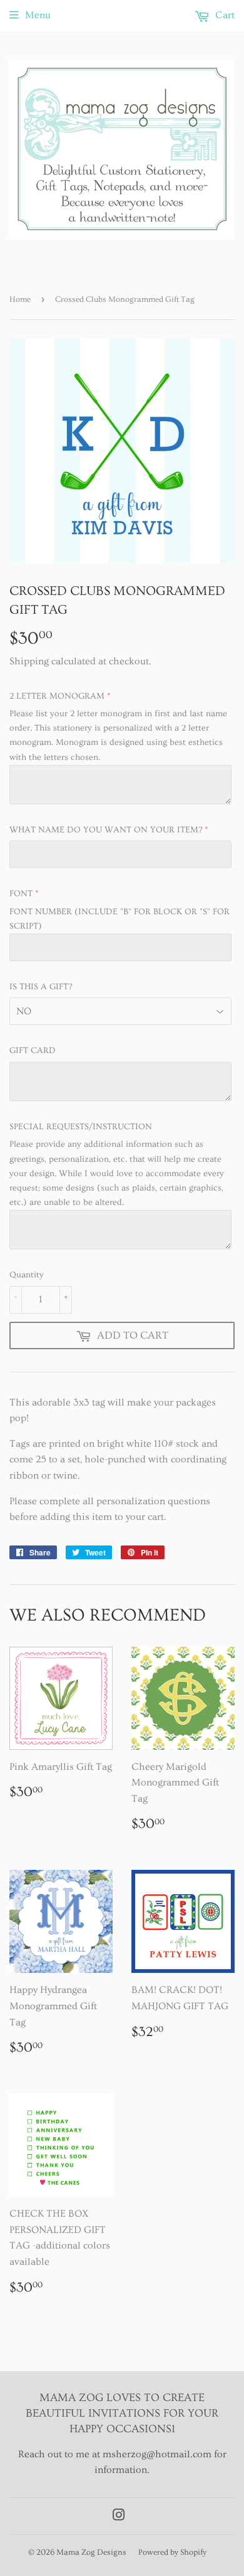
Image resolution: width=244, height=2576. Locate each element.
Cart (224, 15)
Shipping (29, 661)
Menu (38, 15)
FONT (21, 894)
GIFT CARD (33, 1051)
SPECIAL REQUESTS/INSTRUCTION (81, 1127)
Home (20, 299)
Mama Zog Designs (91, 2552)
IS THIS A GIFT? (41, 987)
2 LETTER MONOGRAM (57, 696)
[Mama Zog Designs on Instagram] (119, 2517)
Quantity (27, 1275)
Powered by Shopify (172, 2552)
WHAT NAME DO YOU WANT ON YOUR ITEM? (106, 830)
